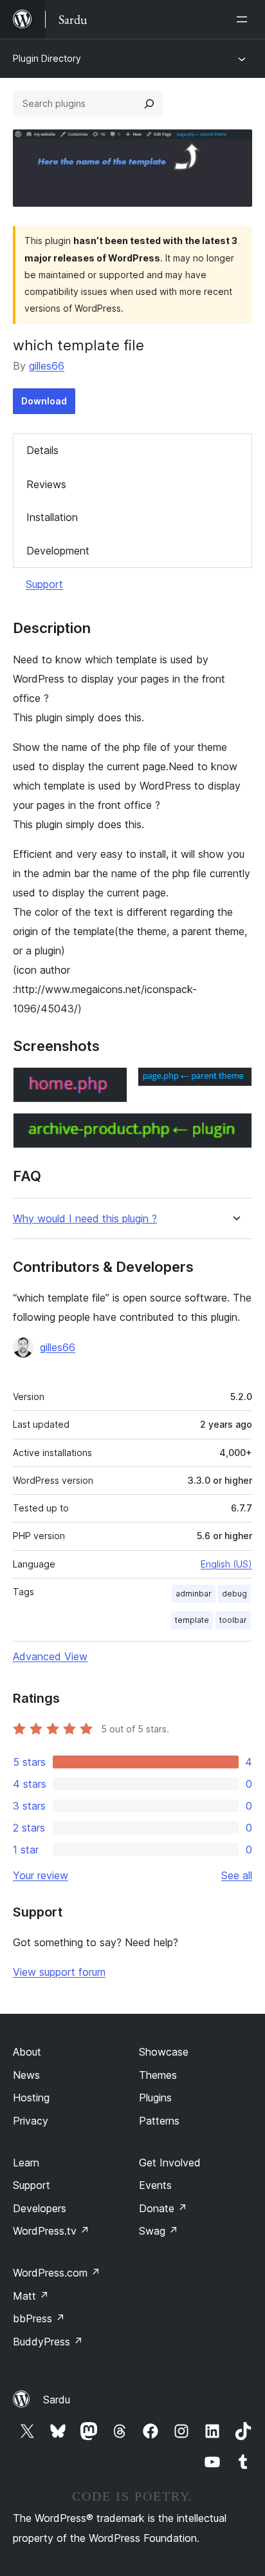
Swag (159, 2231)
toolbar (233, 1620)
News (26, 2075)
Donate (163, 2208)
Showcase (164, 2052)
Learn (26, 2163)
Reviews (46, 484)
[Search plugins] (149, 104)
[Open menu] (244, 19)
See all (237, 1875)
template (192, 1620)
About (27, 2052)
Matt (31, 2296)
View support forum (59, 1972)
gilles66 (47, 366)
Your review (41, 1875)
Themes (158, 2075)
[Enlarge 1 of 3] (110, 1084)
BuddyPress (48, 2342)
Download (44, 401)
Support (44, 584)
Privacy (31, 2121)
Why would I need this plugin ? (85, 1219)
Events (155, 2185)
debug (234, 1594)
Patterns (159, 2121)
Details (42, 450)
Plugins (155, 2098)
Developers (40, 2208)
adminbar (194, 1594)
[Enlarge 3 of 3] (235, 1130)
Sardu (57, 2400)
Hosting (31, 2098)
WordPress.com (57, 2273)
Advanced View (50, 1656)
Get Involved (170, 2163)
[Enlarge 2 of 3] (235, 1084)
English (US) (226, 1564)
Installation (52, 517)
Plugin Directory (47, 58)
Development (58, 551)
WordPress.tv (51, 2231)
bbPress (39, 2318)
